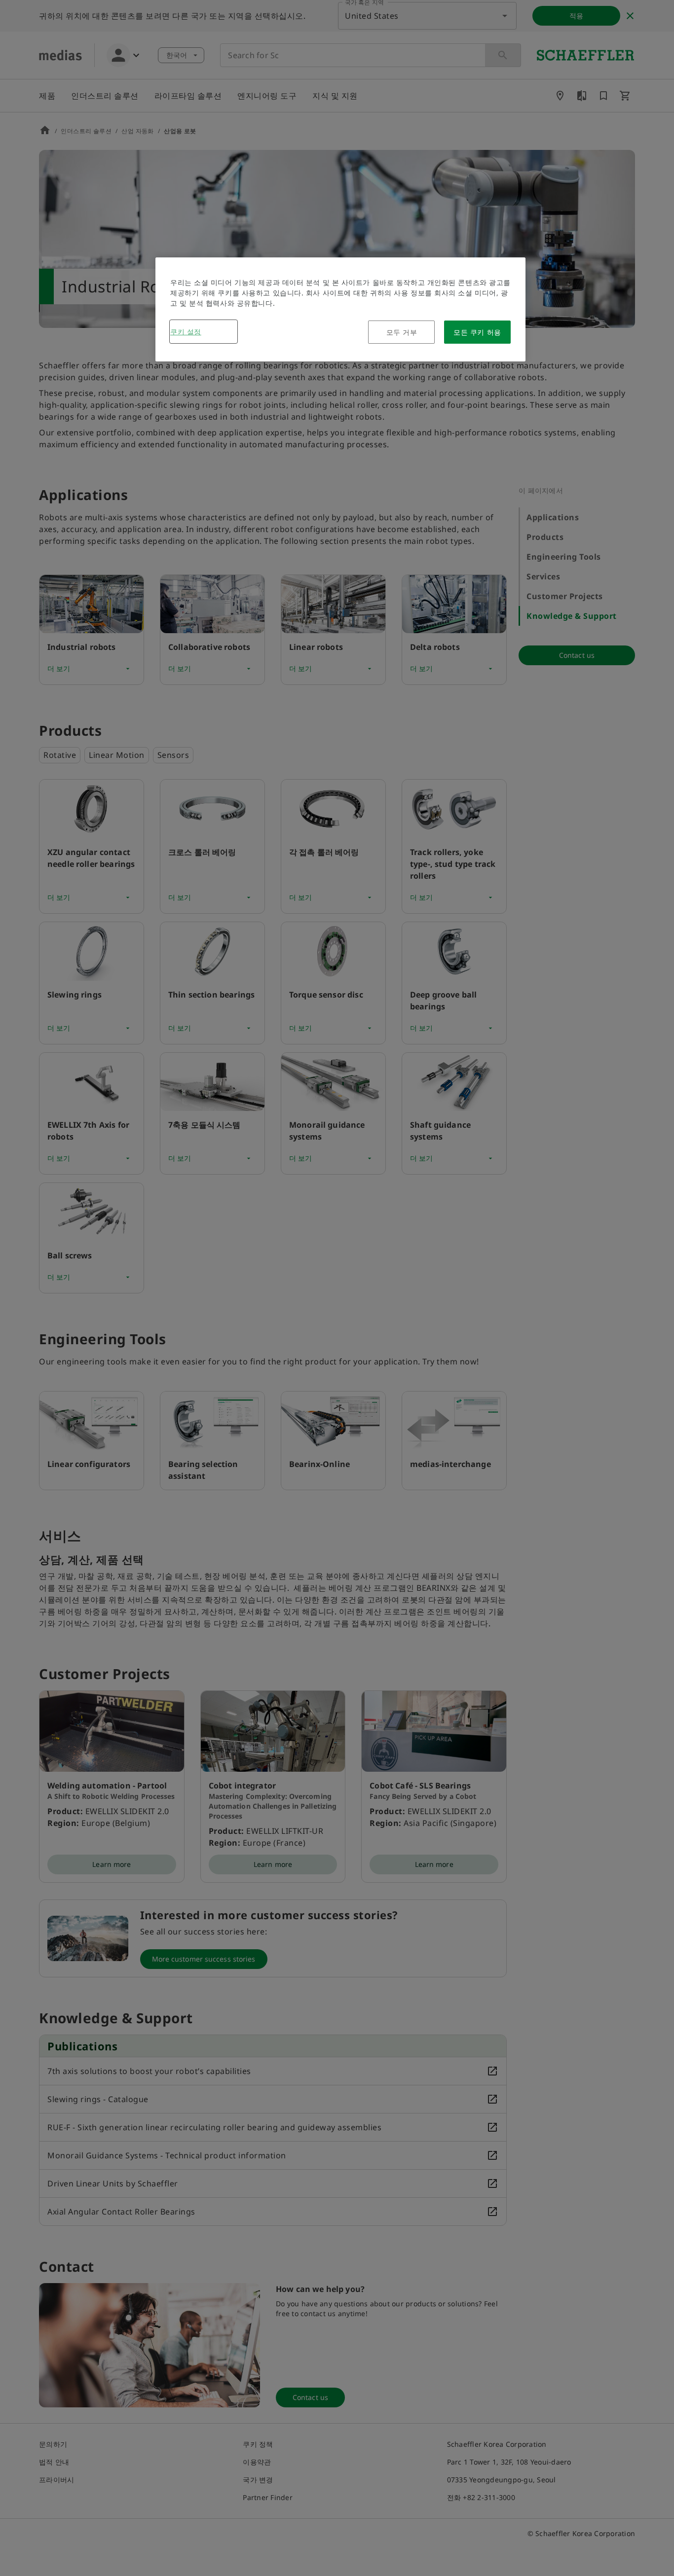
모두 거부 (402, 332)
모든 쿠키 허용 (477, 332)
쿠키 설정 (186, 332)
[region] (340, 309)
